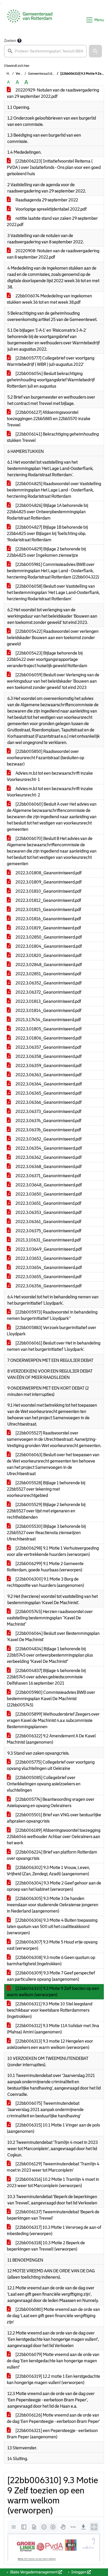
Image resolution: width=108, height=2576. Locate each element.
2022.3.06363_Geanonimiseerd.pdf (48, 1075)
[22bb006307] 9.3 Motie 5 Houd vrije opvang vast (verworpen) (52, 1945)
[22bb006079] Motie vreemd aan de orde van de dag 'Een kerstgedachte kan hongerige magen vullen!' (53, 2361)
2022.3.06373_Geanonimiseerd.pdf (48, 1112)
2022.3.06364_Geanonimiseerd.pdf (48, 1084)
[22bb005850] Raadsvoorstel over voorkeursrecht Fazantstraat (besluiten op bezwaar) (45, 758)
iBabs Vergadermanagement (34, 2572)
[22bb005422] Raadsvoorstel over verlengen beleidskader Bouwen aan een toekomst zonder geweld (53, 638)
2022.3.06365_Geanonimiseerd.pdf (48, 1093)
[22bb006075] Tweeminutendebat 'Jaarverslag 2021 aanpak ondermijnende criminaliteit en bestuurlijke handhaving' (45, 2110)
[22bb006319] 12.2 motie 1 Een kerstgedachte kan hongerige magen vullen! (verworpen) (53, 2379)
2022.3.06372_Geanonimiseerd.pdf (48, 992)
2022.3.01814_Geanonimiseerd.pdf (48, 1011)
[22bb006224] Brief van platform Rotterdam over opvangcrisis (52, 1855)
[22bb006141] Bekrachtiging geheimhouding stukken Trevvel (53, 437)
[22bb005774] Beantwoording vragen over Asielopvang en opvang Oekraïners (51, 1803)
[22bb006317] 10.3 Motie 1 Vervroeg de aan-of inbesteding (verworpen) (54, 2230)
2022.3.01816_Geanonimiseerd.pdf (48, 919)
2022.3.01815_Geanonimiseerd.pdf (48, 910)
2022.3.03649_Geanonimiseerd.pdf (48, 1249)
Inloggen (79, 2572)
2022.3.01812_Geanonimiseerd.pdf (48, 900)
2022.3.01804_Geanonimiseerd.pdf (48, 946)
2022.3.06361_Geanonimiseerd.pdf (48, 1222)
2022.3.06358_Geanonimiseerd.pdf (48, 1056)
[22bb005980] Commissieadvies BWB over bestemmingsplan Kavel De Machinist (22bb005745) (51, 1699)
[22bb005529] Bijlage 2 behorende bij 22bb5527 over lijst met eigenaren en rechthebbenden (46, 1511)
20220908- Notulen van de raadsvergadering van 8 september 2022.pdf (53, 254)
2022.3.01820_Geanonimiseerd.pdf (48, 955)
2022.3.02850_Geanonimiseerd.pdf (48, 937)
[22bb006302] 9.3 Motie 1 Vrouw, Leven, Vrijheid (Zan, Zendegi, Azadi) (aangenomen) (48, 1871)
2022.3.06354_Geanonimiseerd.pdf (48, 1148)
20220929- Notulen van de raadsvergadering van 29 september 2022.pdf (53, 93)
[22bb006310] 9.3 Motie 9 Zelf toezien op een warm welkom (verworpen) (53, 1992)
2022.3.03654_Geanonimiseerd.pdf (48, 1268)
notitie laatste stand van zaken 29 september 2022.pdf (52, 221)
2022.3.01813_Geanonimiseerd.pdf (48, 1001)
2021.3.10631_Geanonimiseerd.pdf (48, 1240)
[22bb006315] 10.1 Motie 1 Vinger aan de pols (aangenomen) (53, 2128)
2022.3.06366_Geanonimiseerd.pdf (48, 1102)
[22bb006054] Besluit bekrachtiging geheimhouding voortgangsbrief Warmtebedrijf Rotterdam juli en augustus (51, 380)
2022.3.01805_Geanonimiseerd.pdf (48, 1029)
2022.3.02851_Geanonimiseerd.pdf (48, 974)
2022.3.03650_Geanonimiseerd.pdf (48, 1194)
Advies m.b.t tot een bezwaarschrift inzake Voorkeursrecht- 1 (50, 776)
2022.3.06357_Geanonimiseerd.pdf (48, 1047)
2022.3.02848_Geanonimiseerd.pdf (48, 965)
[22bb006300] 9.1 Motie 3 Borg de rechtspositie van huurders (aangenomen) (45, 1582)
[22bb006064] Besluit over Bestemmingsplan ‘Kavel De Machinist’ (53, 1637)
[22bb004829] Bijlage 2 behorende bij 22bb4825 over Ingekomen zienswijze (46, 552)
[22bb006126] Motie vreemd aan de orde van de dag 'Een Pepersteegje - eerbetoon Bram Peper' (53, 2418)
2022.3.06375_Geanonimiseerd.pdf (48, 1231)
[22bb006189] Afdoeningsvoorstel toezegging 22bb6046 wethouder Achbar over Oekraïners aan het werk (54, 1837)
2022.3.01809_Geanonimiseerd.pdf (48, 882)
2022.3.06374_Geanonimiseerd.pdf (48, 1121)
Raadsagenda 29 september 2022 (46, 200)
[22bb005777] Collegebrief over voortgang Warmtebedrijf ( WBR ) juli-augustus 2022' (51, 361)
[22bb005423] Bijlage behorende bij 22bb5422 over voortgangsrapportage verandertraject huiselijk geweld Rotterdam (47, 659)
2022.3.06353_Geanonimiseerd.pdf (48, 1212)
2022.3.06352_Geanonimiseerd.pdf (48, 983)
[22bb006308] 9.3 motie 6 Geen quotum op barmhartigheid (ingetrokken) (51, 1961)
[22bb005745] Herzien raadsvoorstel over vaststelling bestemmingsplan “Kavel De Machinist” (50, 1618)
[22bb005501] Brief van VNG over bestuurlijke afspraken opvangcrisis (54, 1818)
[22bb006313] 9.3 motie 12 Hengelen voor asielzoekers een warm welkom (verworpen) (50, 2044)
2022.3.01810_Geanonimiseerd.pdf (48, 891)
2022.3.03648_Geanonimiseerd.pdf (48, 1185)
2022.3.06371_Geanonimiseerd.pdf (48, 1176)
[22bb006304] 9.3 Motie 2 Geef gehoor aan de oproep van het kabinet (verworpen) (54, 1886)
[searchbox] (45, 51)
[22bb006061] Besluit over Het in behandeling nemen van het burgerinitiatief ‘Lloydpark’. (54, 1346)
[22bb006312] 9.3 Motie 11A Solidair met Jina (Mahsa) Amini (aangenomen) (53, 2029)
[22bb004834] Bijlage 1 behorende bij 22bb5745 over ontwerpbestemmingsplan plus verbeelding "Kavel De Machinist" (50, 1655)
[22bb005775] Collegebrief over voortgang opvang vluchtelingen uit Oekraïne (51, 1765)
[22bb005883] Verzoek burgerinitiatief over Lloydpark (52, 1331)
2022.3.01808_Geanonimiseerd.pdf (48, 873)
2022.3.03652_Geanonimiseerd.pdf (48, 1139)
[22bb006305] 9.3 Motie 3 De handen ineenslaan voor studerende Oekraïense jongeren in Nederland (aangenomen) (53, 1905)
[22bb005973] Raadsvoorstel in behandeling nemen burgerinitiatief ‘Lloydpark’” (52, 1315)
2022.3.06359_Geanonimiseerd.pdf (48, 1066)
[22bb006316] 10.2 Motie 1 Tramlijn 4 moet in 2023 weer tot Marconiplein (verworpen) (53, 2183)
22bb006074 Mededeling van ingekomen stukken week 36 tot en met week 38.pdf (49, 299)
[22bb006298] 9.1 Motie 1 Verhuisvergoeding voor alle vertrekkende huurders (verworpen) (53, 1551)
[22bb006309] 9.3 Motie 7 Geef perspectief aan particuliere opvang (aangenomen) (51, 1976)
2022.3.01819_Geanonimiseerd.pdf (48, 928)
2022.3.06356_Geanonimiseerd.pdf (48, 1286)
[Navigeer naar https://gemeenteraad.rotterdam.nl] (30, 20)
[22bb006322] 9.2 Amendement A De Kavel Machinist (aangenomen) (51, 1739)
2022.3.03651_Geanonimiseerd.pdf (48, 1203)
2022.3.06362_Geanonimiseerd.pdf (48, 1157)
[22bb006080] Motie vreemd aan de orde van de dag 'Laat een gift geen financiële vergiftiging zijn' (53, 2316)
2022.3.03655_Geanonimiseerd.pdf (48, 1277)
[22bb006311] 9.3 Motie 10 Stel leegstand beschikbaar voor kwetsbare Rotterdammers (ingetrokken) (50, 2010)
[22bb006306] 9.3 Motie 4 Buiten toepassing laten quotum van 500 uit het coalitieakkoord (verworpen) (52, 1927)
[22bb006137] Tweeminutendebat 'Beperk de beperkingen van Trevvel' (53, 2215)
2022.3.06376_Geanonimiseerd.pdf (48, 1130)
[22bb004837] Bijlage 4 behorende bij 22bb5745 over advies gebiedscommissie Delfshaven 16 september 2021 (46, 1677)
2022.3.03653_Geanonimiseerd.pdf (48, 1258)
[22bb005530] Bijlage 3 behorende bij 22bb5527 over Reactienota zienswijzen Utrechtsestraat (46, 1533)
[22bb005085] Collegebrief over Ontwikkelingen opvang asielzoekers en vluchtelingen (44, 1784)
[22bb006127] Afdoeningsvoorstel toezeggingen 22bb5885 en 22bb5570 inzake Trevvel (49, 419)
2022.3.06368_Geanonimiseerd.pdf (48, 1167)
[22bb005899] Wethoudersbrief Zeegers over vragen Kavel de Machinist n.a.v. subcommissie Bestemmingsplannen (53, 1720)
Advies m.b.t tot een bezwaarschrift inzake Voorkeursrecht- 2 (50, 792)
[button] (95, 51)
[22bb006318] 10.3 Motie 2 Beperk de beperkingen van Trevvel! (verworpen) (46, 2246)
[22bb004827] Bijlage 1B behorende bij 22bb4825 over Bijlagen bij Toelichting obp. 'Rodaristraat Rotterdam (47, 534)
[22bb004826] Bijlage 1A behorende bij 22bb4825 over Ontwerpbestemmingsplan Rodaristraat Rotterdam (47, 512)
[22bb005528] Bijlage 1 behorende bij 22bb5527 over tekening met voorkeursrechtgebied (46, 1489)
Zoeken (10, 41)
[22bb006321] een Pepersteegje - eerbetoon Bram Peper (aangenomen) (52, 2434)
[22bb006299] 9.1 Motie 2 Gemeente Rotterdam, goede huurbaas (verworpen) (45, 1567)
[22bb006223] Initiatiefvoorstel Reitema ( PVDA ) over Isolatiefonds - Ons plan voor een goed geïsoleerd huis (54, 167)
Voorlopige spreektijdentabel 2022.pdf (51, 209)
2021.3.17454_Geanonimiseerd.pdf (48, 1020)
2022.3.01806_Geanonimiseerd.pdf (48, 1038)
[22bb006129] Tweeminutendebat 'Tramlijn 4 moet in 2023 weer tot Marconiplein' (53, 2167)
